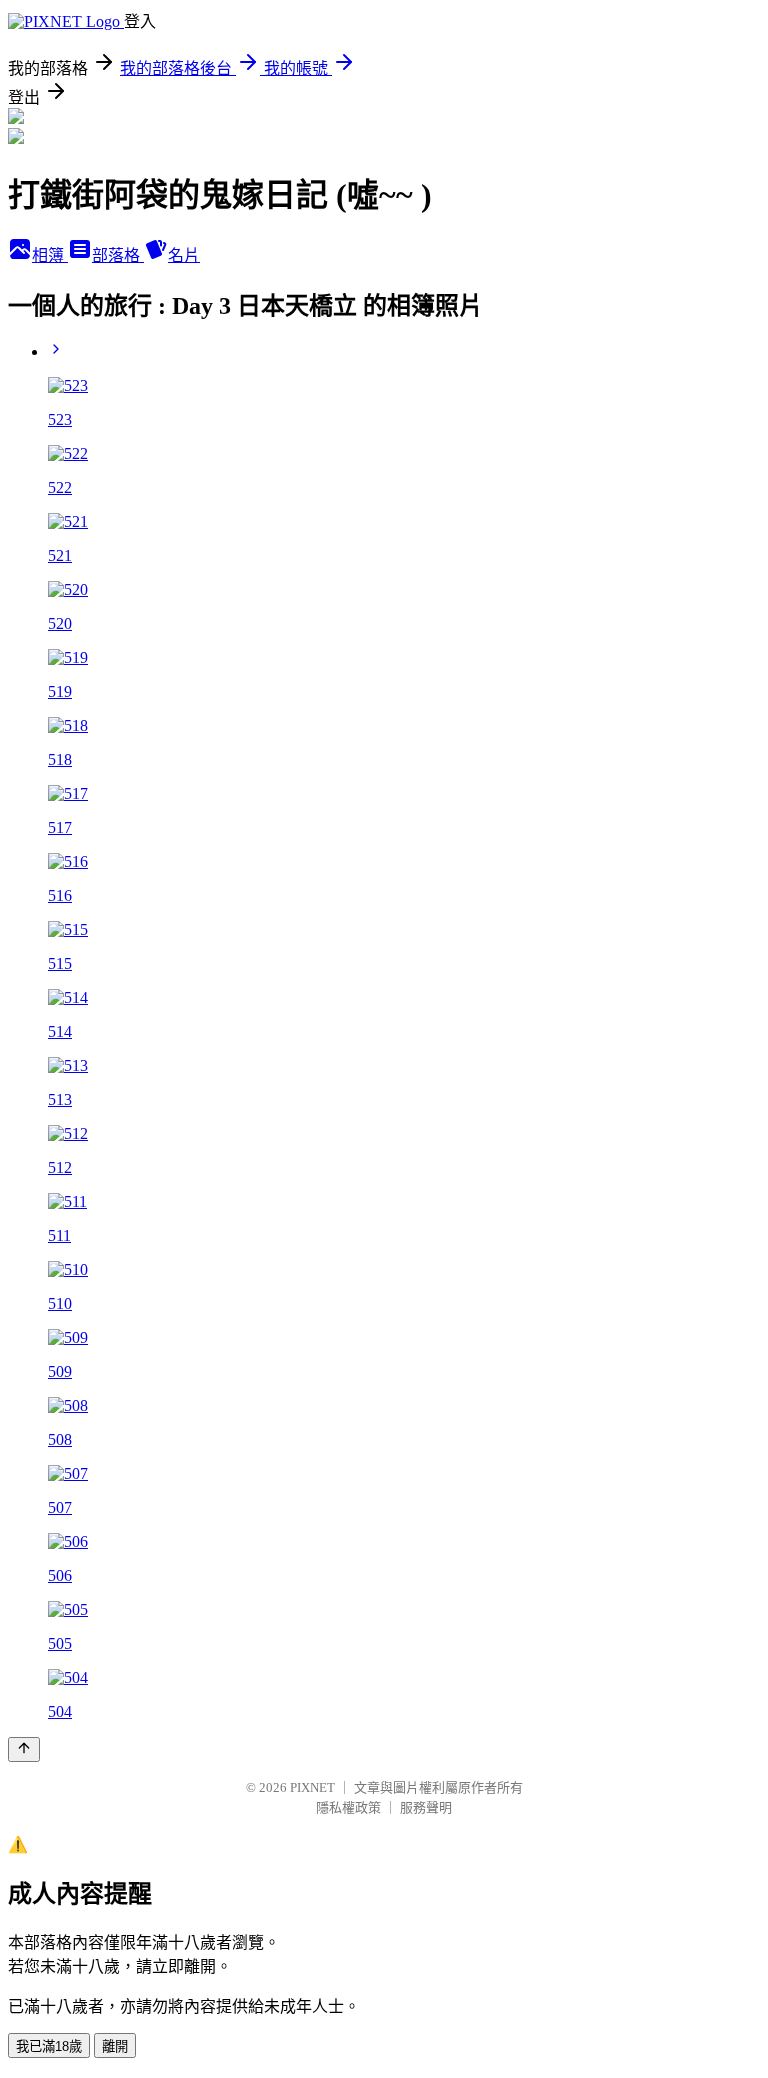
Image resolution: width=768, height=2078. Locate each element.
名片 (184, 255)
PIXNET (312, 1787)
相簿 (50, 255)
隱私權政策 (348, 1807)
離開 (115, 2046)
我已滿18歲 (49, 2046)
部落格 (118, 255)
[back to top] (24, 1749)
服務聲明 (426, 1807)
